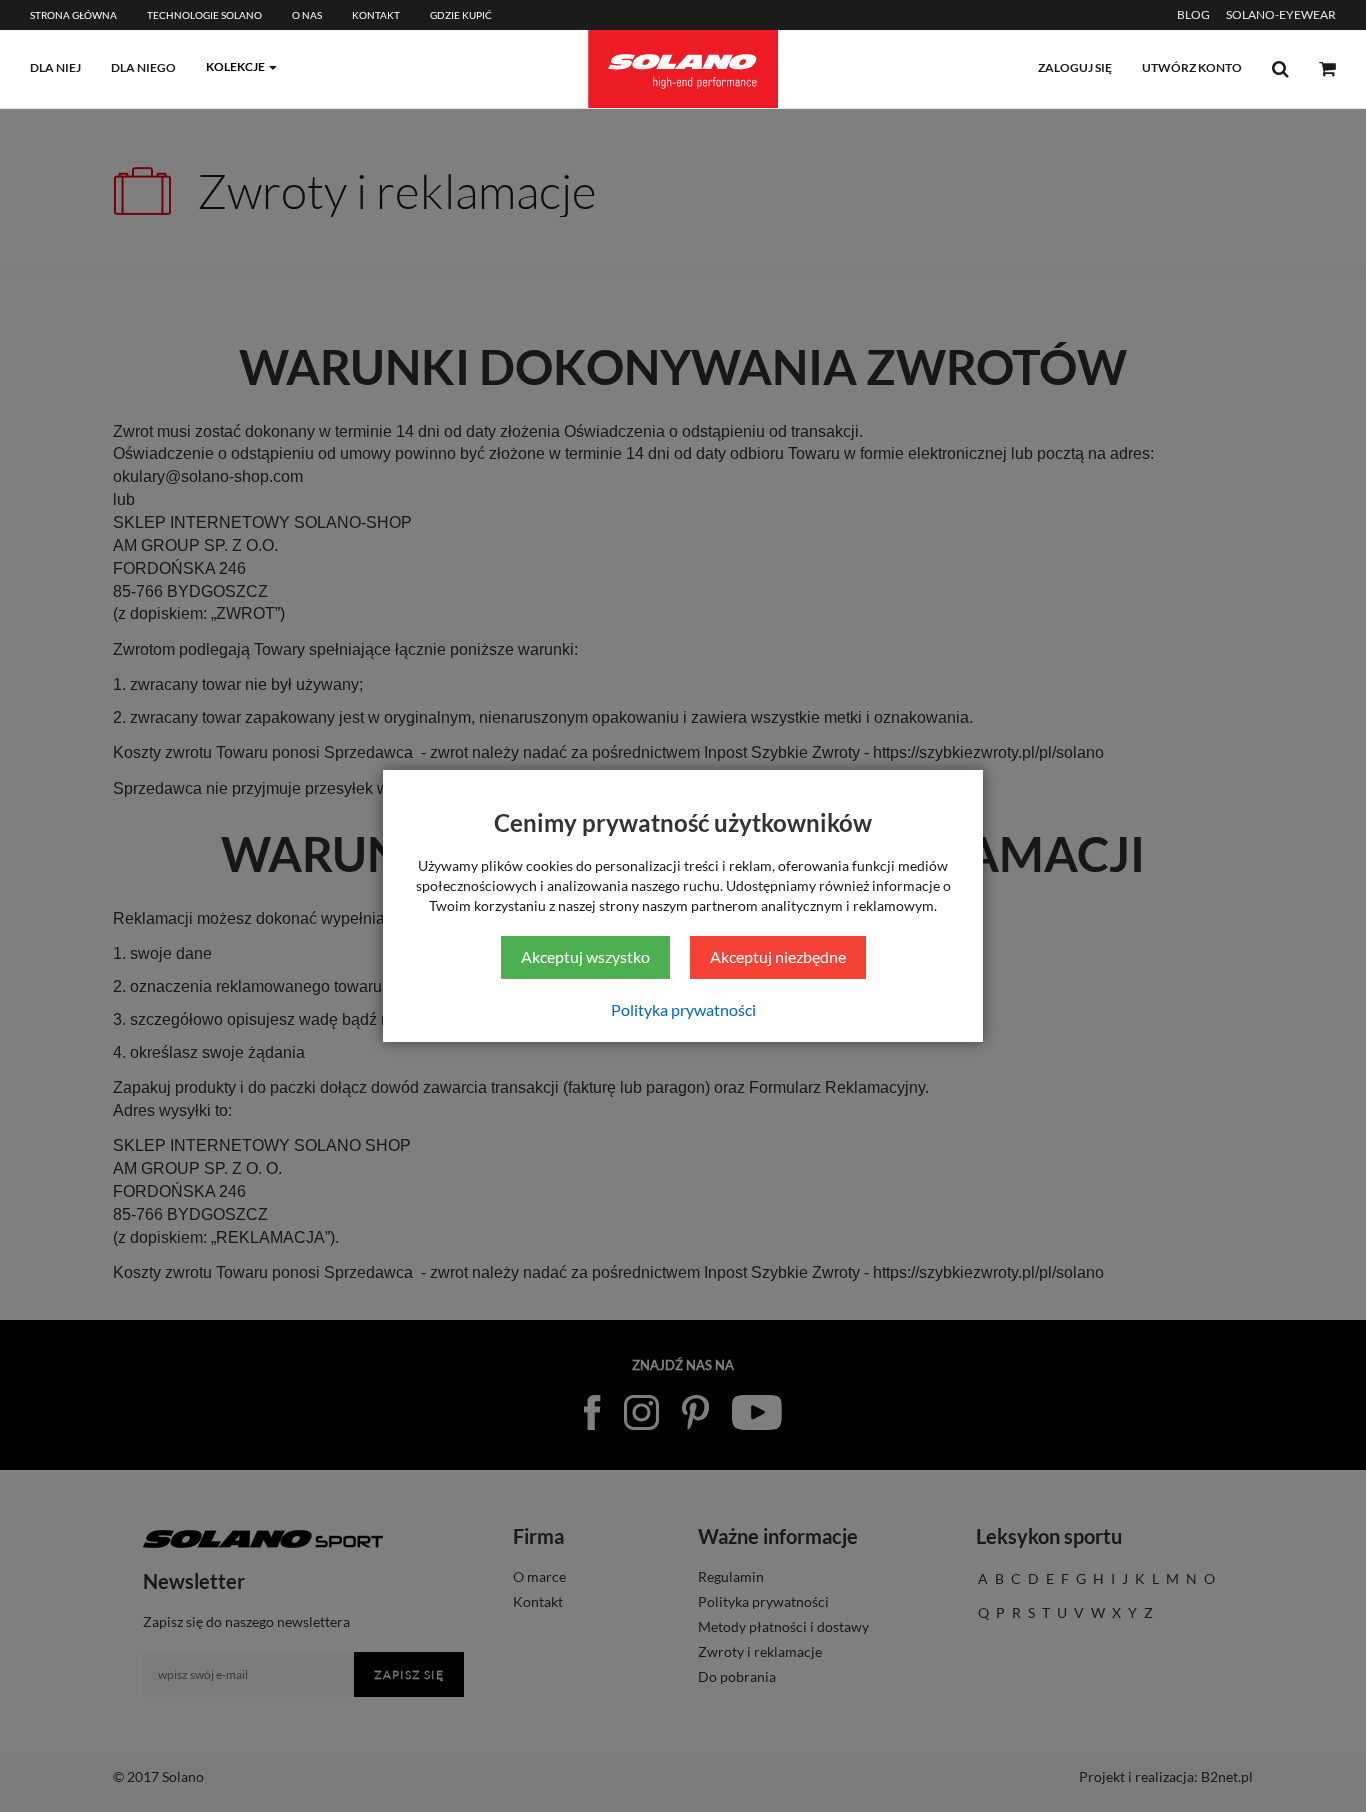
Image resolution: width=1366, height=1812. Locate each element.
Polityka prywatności (683, 1009)
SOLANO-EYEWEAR (1281, 14)
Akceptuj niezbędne (778, 956)
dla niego (143, 67)
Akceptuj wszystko (585, 956)
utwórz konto (1192, 67)
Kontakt (376, 15)
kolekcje (235, 66)
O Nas (307, 15)
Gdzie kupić (461, 15)
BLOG (1193, 14)
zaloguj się (1075, 67)
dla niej (55, 67)
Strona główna (73, 15)
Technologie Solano (204, 15)
